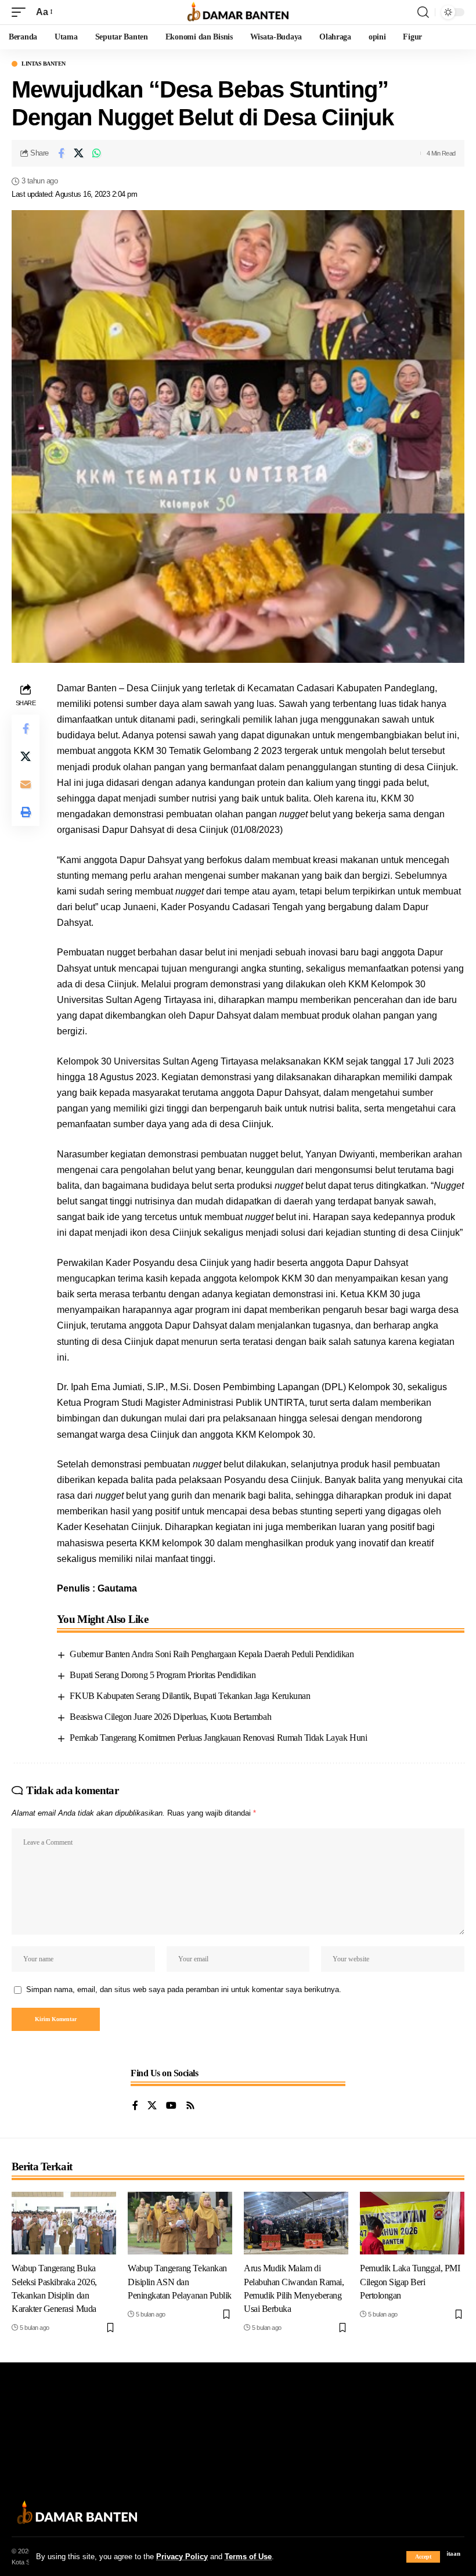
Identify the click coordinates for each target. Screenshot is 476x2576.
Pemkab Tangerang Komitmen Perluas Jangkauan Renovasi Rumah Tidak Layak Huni (218, 1738)
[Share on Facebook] (61, 153)
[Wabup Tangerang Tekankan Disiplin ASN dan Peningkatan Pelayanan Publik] (180, 2223)
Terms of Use (248, 2557)
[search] (423, 12)
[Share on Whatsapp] (97, 153)
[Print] (26, 812)
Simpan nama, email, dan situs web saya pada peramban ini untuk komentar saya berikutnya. (184, 1989)
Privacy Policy (182, 2557)
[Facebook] (135, 2106)
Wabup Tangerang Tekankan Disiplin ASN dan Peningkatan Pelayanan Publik (180, 2281)
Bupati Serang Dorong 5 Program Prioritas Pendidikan (163, 1675)
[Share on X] (79, 153)
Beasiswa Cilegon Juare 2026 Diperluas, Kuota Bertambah (170, 1717)
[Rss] (190, 2106)
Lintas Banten (44, 64)
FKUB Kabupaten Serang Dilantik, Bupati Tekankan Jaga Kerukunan (190, 1696)
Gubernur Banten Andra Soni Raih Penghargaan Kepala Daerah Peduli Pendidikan (212, 1654)
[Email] (26, 784)
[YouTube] (171, 2106)
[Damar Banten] (238, 12)
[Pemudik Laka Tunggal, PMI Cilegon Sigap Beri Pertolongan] (412, 2223)
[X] (152, 2106)
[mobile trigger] (21, 12)
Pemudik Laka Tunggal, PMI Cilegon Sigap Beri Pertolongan (410, 2281)
